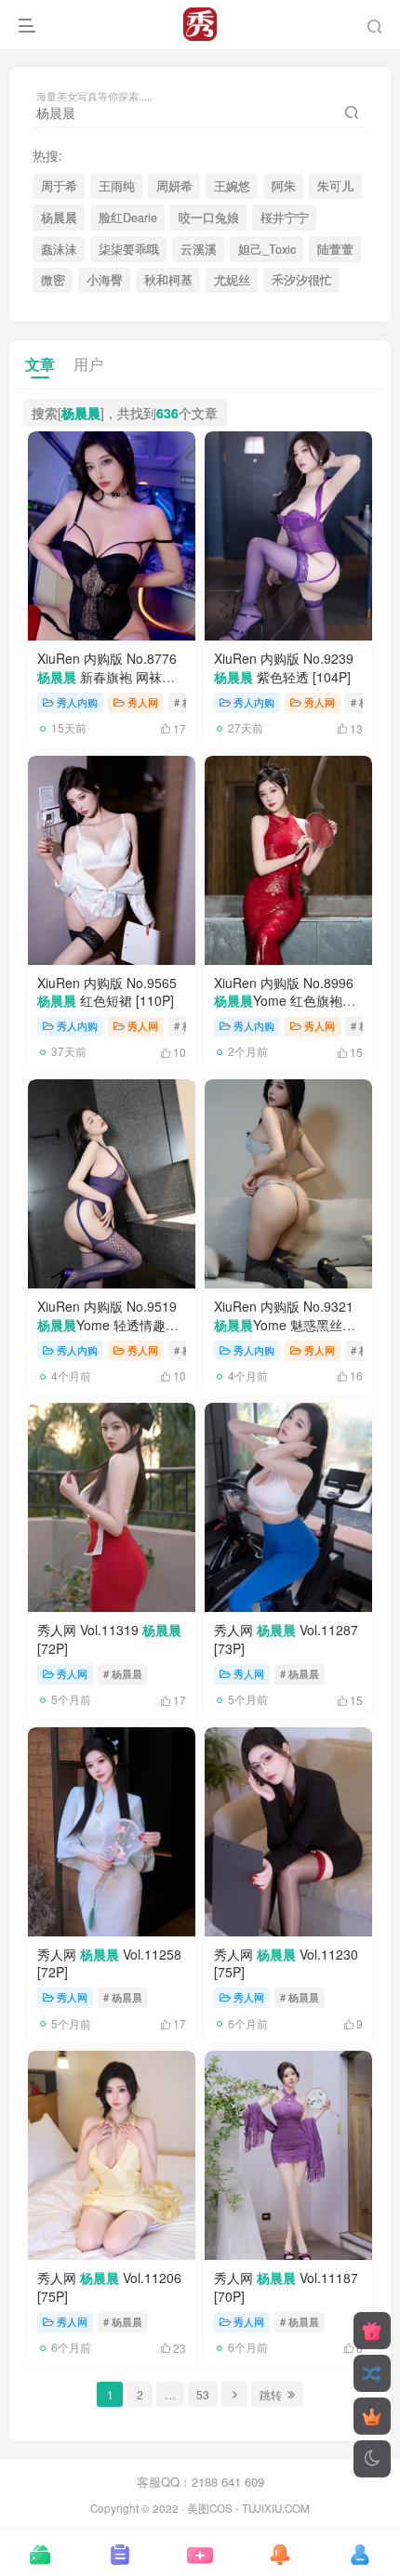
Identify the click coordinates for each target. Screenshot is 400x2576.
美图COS (210, 2508)
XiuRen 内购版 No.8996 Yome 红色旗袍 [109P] (284, 1001)
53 (203, 2394)
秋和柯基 (168, 280)
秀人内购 (77, 702)
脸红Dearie (128, 218)
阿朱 (284, 186)
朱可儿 (335, 186)
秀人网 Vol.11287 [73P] (286, 1639)
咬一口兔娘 (209, 218)
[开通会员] (372, 2416)
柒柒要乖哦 (129, 249)
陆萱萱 (335, 249)
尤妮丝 (232, 280)
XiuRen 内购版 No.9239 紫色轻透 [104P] (284, 667)
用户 (88, 364)
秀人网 (143, 702)
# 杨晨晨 (123, 1673)
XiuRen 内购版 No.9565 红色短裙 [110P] (107, 992)
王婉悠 (232, 186)
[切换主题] (372, 2459)
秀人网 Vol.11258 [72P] (109, 1963)
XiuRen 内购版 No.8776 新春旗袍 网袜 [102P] (107, 676)
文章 (40, 364)
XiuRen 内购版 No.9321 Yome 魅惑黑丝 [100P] (284, 1324)
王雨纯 (117, 186)
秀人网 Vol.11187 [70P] (286, 2287)
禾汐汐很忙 (302, 280)
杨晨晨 (59, 218)
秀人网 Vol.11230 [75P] (286, 1963)
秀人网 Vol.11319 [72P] (109, 1639)
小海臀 (105, 280)
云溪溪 (199, 249)
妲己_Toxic (267, 249)
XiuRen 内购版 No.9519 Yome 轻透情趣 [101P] (107, 1324)
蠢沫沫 (59, 249)
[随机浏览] (372, 2373)
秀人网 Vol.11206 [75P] (109, 2287)
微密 (53, 280)
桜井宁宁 (285, 218)
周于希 (59, 186)
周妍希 (174, 186)
